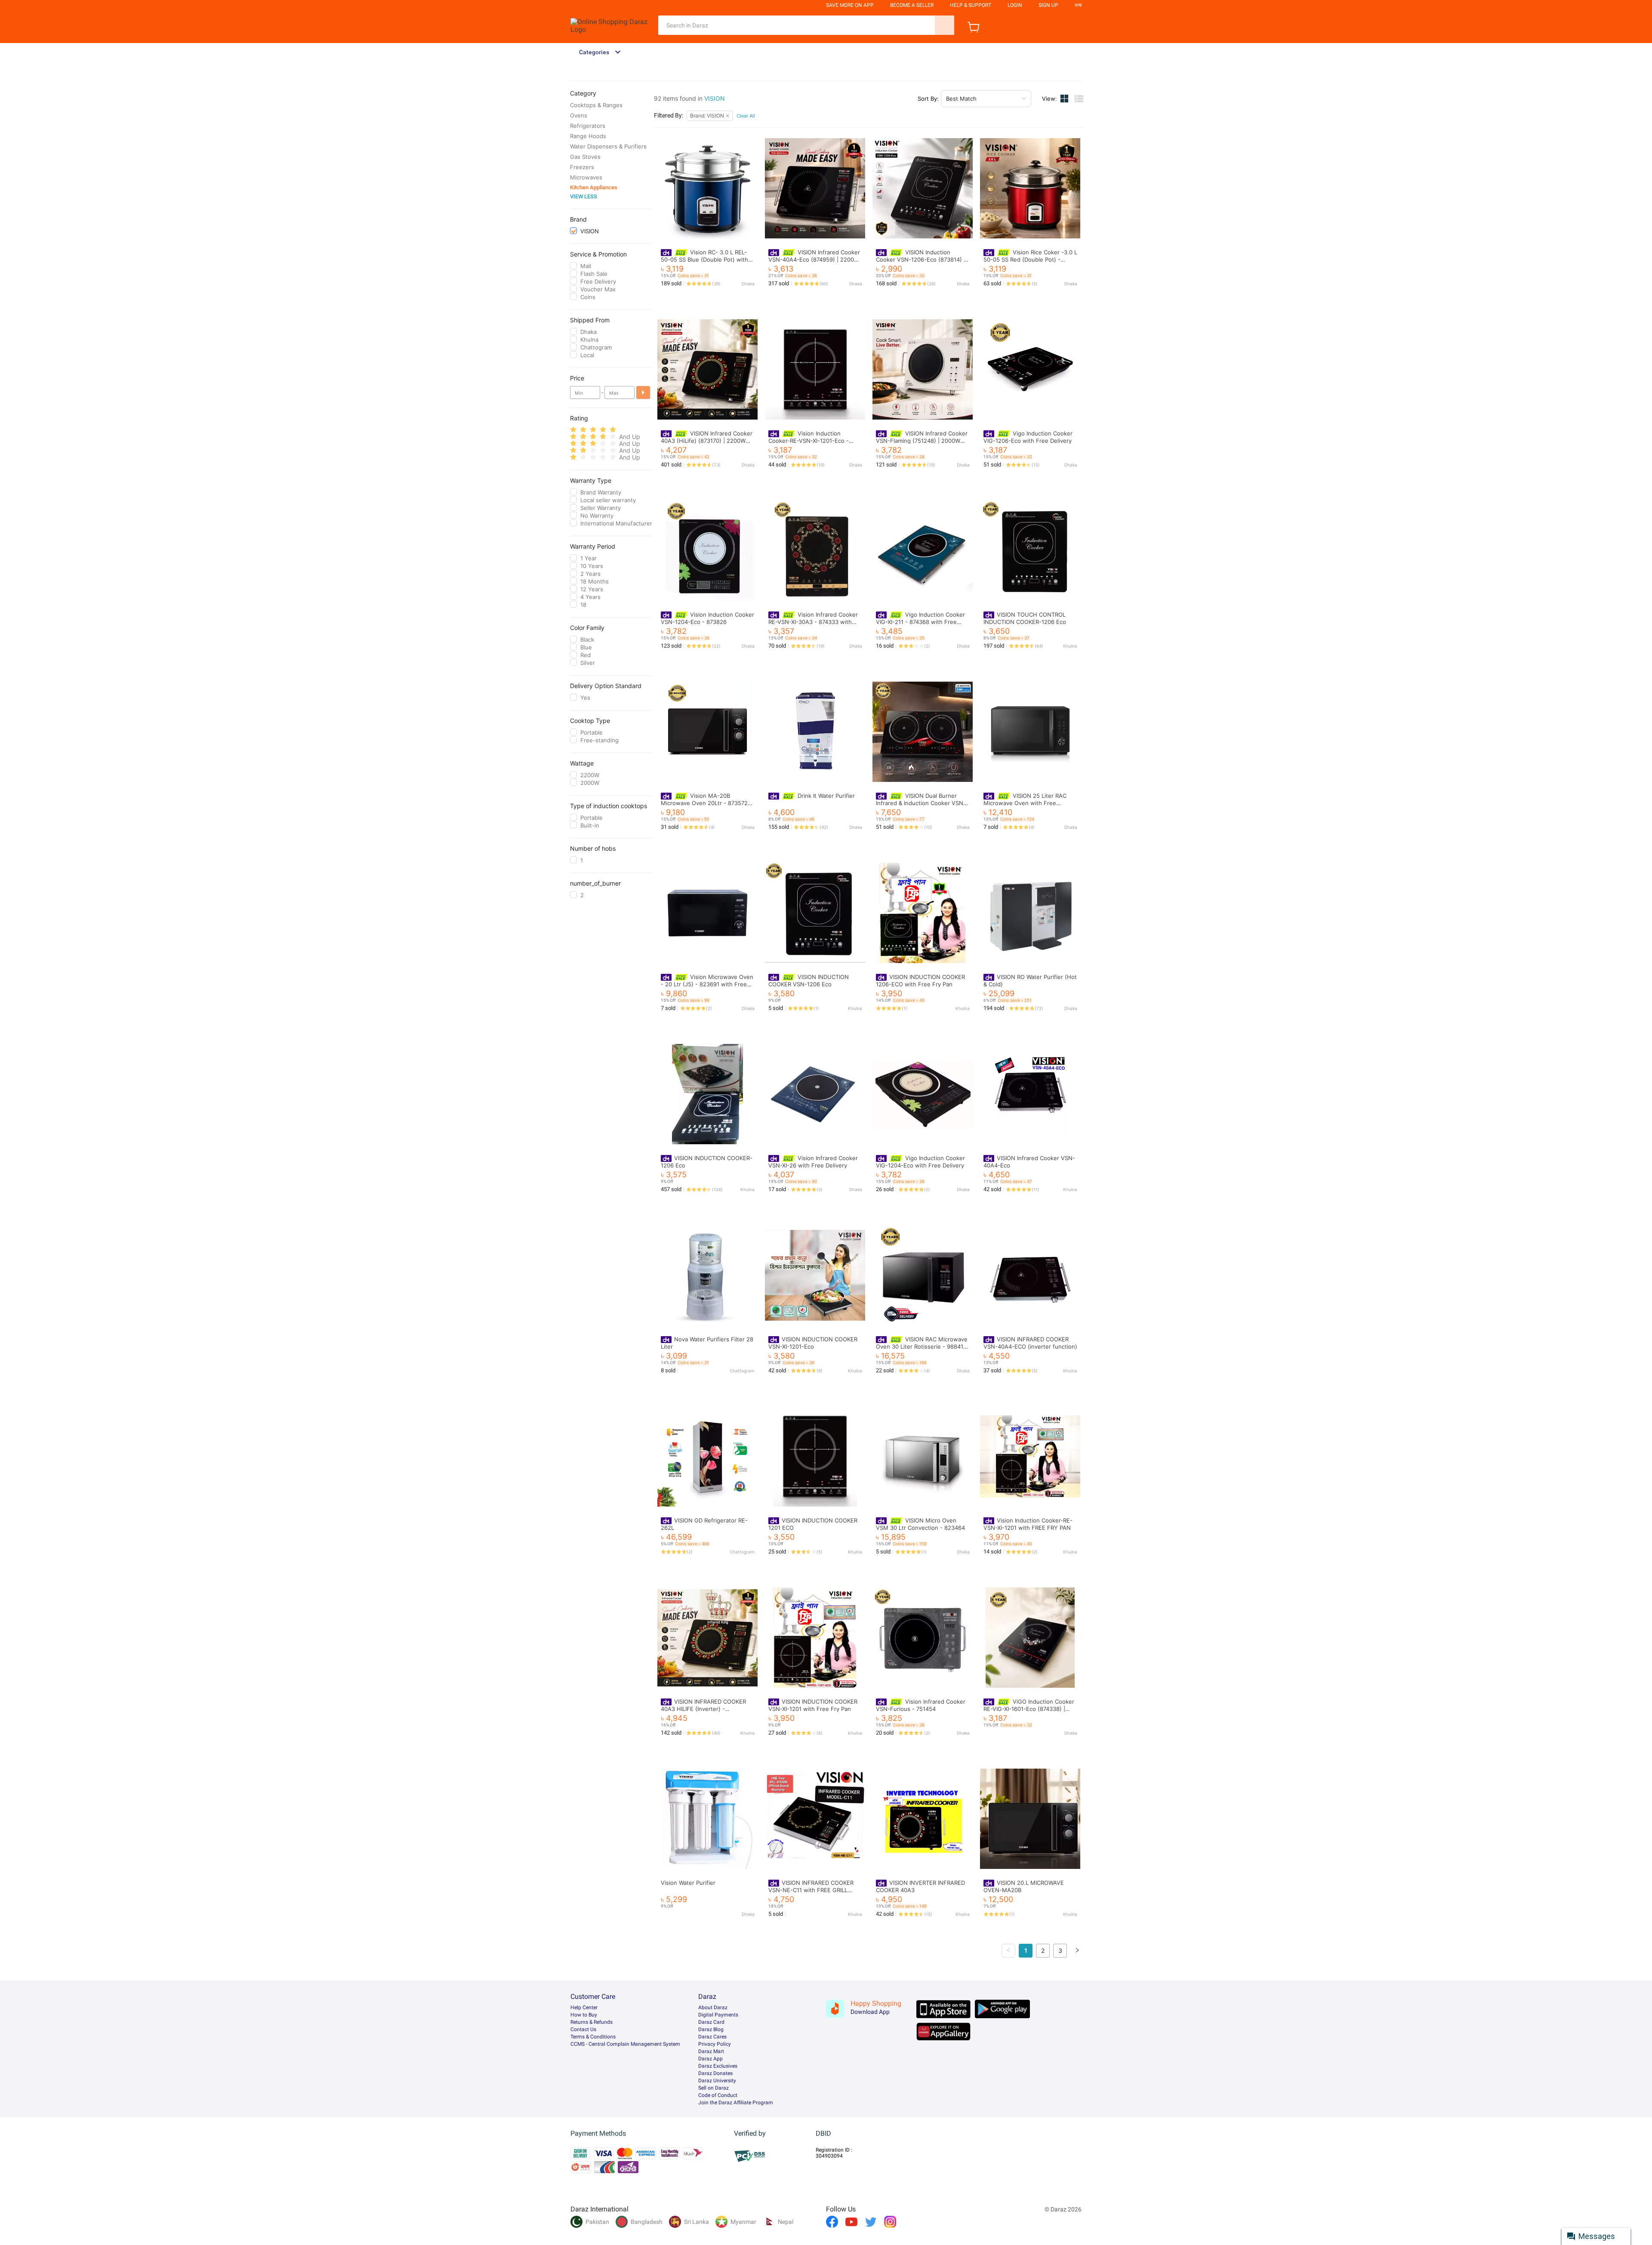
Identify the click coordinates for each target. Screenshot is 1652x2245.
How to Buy (584, 2015)
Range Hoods (588, 136)
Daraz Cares (712, 2037)
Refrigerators (588, 126)
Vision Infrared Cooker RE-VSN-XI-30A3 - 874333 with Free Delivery (813, 622)
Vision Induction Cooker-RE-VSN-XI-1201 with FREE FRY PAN (1028, 1524)
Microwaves (586, 177)
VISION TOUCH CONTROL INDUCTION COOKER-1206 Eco (1025, 618)
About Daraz (713, 2007)
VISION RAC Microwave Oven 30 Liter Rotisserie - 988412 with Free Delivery (922, 1346)
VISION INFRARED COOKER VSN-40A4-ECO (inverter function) (1030, 1343)
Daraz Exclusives (718, 2066)
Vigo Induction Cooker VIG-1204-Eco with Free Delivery (920, 1162)
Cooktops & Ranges (596, 105)
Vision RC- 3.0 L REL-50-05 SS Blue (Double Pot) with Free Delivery (704, 259)
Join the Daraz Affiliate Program (736, 2103)
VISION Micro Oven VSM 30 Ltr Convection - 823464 (920, 1524)
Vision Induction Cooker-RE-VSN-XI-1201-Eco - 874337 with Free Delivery (809, 440)
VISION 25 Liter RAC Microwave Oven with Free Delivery (1025, 803)
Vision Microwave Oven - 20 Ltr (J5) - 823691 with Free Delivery (707, 984)
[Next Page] (1077, 1951)
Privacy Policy (715, 2044)
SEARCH (945, 25)
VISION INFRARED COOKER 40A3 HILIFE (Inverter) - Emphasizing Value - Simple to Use (707, 1709)
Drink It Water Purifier (826, 796)
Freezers (582, 167)
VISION (715, 98)
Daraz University (717, 2081)
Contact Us (583, 2029)
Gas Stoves (585, 157)
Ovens (579, 115)
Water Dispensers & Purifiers (608, 146)
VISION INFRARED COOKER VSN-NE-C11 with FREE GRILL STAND (811, 1890)
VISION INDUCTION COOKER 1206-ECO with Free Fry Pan (920, 980)
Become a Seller (912, 5)
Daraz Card (711, 2022)
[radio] (573, 430)
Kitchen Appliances (594, 187)
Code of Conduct (718, 2095)
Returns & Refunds (592, 2022)
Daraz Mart (711, 2051)
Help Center (584, 2007)
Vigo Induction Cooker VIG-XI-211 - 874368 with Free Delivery (920, 622)
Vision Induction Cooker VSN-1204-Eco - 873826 (707, 618)
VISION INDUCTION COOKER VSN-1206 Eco (809, 980)
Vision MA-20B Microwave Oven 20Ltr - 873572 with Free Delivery (704, 803)
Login (1015, 5)
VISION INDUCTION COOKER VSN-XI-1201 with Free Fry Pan (813, 1705)
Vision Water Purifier (688, 1883)
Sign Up (1048, 5)
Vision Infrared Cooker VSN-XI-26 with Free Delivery (813, 1162)
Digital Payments (718, 2015)
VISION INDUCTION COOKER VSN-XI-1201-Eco (813, 1343)
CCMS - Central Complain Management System (625, 2044)
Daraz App (710, 2059)
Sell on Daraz (714, 2088)
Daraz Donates (715, 2073)
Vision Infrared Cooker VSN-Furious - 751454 (921, 1705)
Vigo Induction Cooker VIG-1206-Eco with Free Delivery (1028, 437)
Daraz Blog (711, 2029)
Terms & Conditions (593, 2037)
